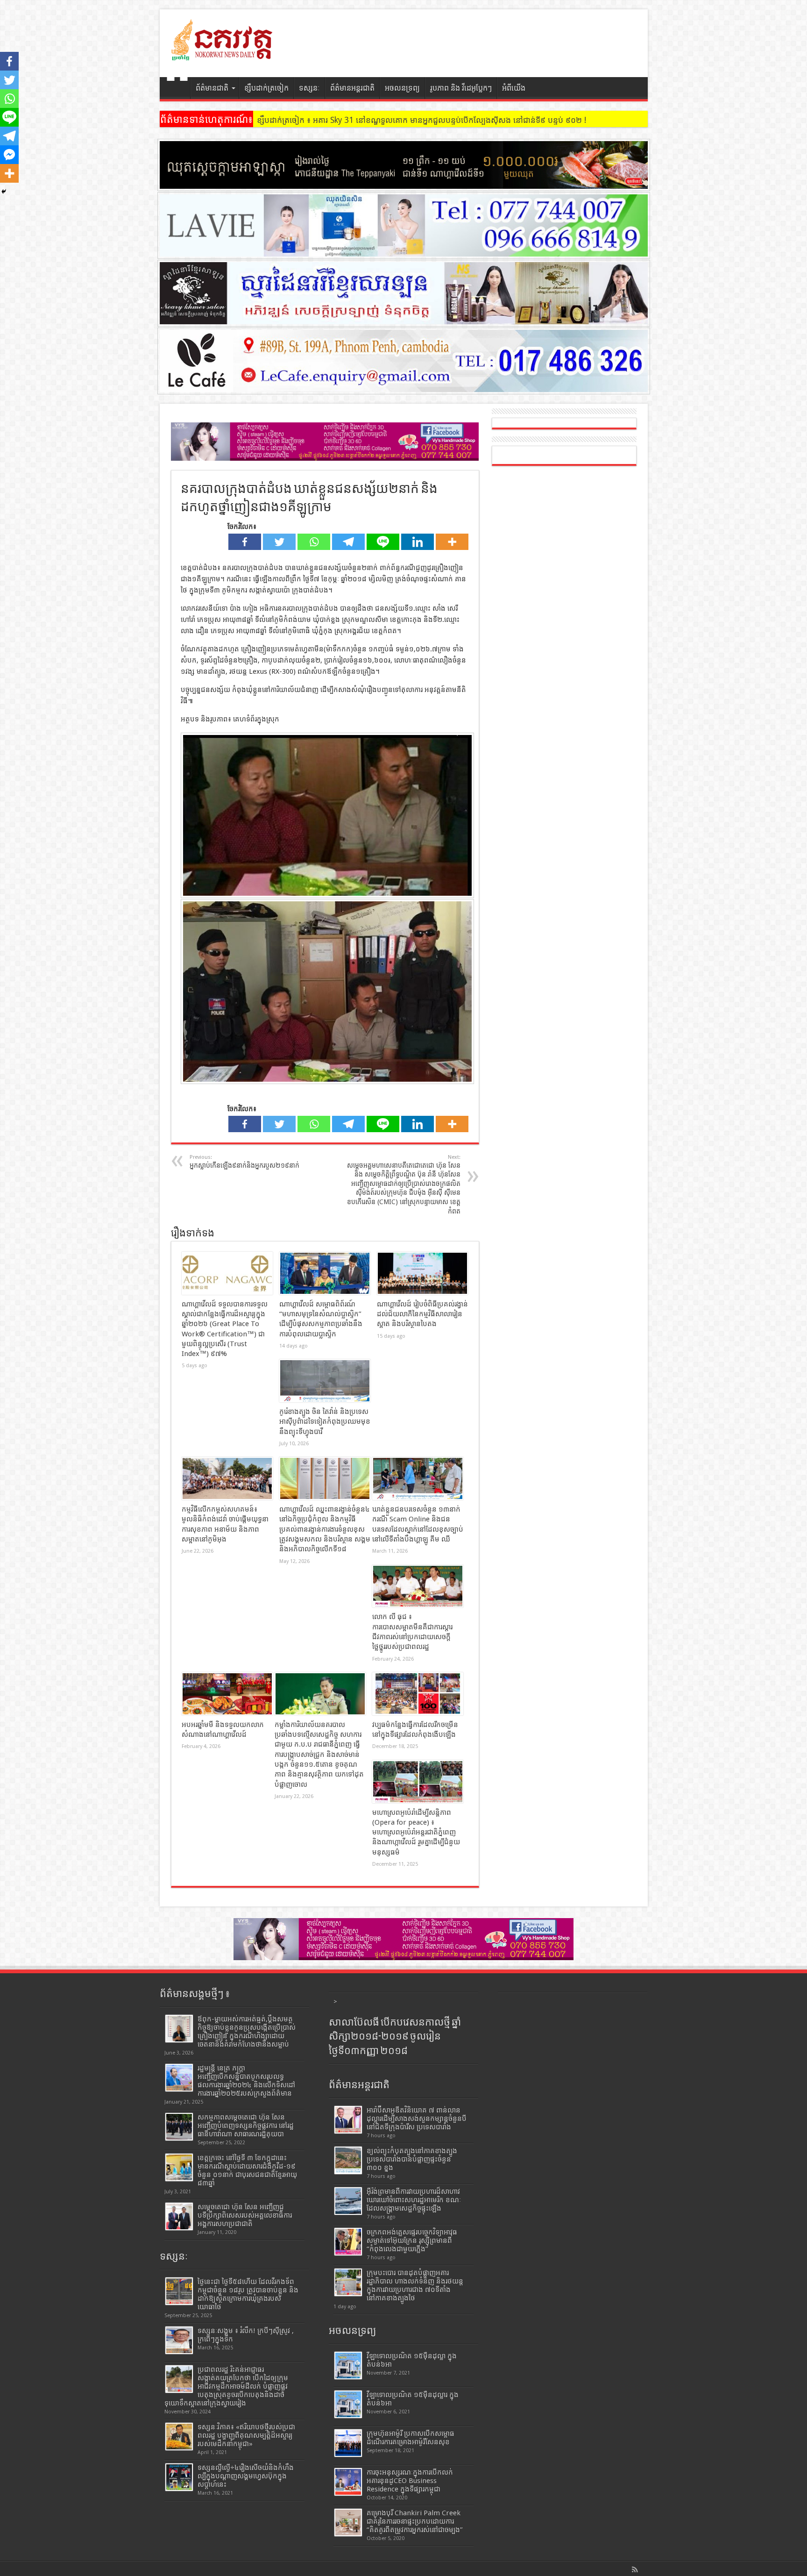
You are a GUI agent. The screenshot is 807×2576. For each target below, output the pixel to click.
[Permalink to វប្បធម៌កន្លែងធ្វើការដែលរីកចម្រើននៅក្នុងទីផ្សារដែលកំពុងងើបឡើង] (418, 1694)
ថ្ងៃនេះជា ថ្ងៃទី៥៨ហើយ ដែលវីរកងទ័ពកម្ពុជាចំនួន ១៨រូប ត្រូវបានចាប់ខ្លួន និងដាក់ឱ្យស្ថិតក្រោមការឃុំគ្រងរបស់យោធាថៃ (248, 2294)
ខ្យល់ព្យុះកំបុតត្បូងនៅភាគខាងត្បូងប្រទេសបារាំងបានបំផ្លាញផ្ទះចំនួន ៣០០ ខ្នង (412, 2159)
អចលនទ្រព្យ (402, 88)
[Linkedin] (418, 542)
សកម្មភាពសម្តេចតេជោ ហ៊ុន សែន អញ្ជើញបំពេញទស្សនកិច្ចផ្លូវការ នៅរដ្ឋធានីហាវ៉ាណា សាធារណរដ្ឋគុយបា (246, 2126)
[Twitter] (279, 542)
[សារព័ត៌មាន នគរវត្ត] (223, 54)
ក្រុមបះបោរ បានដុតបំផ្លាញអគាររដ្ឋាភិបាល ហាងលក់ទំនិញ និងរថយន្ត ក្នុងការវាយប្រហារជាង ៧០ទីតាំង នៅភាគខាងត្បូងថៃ (415, 2285)
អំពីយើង (514, 88)
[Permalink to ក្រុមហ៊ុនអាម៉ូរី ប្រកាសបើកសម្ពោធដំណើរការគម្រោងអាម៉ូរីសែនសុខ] (348, 2443)
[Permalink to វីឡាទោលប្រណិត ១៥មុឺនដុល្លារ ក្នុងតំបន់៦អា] (348, 2404)
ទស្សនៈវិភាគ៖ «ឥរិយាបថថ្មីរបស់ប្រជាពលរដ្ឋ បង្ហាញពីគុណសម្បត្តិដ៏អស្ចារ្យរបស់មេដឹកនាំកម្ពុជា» (246, 2435)
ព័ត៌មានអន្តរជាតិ (352, 88)
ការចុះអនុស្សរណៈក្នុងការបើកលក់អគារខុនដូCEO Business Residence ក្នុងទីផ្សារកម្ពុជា (410, 2481)
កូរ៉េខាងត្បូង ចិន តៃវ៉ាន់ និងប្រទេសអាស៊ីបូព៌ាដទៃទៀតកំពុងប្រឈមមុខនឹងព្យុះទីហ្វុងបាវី (325, 1422)
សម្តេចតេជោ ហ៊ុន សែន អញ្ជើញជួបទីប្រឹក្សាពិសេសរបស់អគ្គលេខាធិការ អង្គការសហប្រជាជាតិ (245, 2215)
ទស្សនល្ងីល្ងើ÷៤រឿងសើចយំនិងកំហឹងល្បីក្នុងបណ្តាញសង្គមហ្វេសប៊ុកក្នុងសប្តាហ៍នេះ (246, 2476)
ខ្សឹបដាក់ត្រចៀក (266, 88)
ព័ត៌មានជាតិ (212, 88)
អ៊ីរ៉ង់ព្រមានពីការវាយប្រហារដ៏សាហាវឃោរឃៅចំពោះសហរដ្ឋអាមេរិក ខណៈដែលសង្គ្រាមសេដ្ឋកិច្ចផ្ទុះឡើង (414, 2200)
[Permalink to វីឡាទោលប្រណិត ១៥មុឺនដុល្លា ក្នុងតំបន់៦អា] (348, 2365)
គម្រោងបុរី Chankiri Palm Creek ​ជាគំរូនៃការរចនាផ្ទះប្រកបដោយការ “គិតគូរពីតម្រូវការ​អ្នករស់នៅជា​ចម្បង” (415, 2521)
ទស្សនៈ (309, 88)
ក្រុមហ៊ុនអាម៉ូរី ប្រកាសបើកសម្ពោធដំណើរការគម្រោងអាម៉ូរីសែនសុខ (411, 2438)
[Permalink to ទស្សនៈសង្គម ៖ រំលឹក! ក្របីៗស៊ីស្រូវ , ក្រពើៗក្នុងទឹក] (179, 2340)
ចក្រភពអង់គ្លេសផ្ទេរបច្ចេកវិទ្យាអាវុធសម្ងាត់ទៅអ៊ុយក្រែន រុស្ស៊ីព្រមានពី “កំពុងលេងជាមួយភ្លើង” (412, 2241)
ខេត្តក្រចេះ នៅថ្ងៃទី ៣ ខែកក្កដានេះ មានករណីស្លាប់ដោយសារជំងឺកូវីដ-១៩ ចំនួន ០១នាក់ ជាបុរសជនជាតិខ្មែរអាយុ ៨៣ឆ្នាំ (247, 2170)
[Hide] (4, 192)
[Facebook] (245, 542)
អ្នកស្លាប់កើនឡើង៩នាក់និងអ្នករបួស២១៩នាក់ (244, 1162)
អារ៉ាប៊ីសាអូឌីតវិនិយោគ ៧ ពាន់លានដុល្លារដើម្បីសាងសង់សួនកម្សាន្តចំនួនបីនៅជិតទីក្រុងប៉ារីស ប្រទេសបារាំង (417, 2119)
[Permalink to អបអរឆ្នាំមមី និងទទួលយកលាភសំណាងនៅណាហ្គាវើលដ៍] (227, 1694)
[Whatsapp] (314, 542)
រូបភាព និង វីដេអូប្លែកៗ (461, 88)
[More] (452, 542)
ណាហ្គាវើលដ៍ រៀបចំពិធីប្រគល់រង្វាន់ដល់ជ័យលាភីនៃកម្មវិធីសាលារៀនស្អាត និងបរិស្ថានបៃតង (422, 1314)
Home (177, 89)
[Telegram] (348, 542)
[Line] (383, 542)
